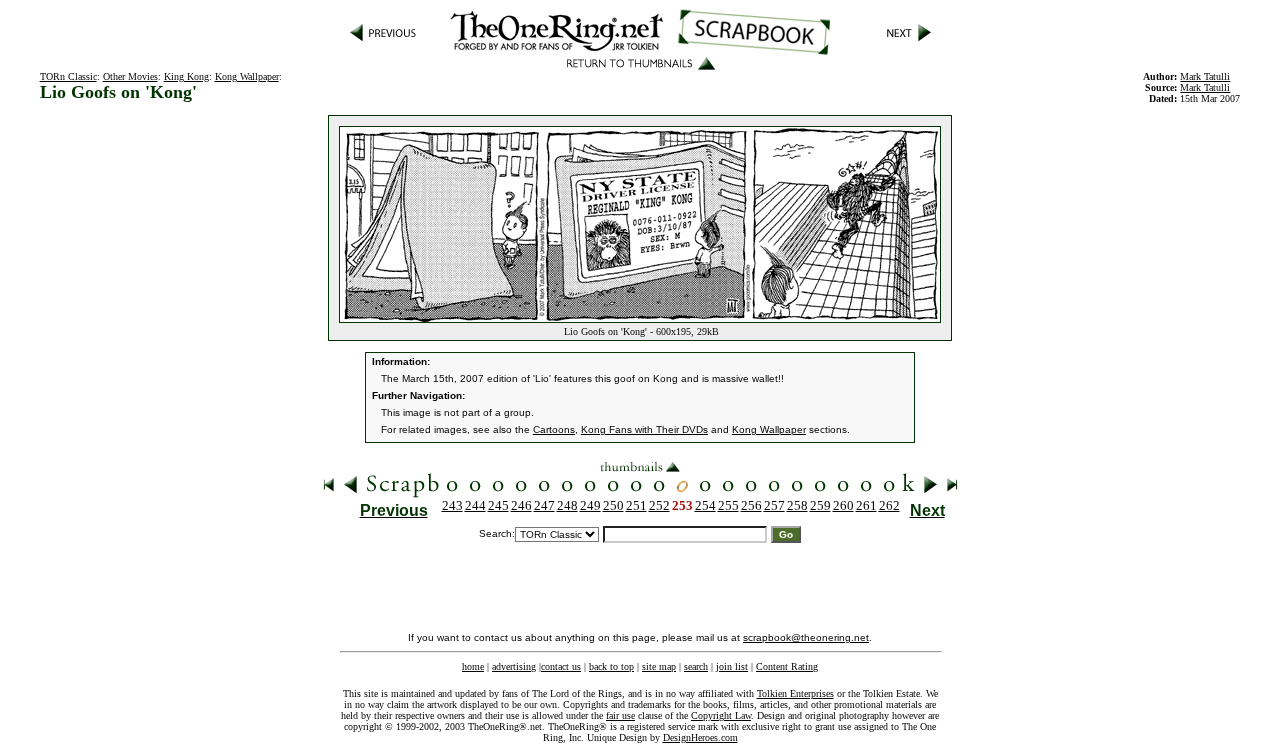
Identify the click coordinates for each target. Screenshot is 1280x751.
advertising (514, 666)
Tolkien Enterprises (795, 693)
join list (732, 666)
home (473, 666)
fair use (620, 715)
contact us (561, 666)
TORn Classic (68, 76)
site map (659, 666)
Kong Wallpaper (247, 76)
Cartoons (554, 429)
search (696, 666)
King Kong (186, 76)
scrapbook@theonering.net (806, 637)
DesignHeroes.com (700, 737)
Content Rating (787, 666)
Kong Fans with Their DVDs (644, 429)
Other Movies (130, 76)
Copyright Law (721, 715)
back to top (611, 666)
